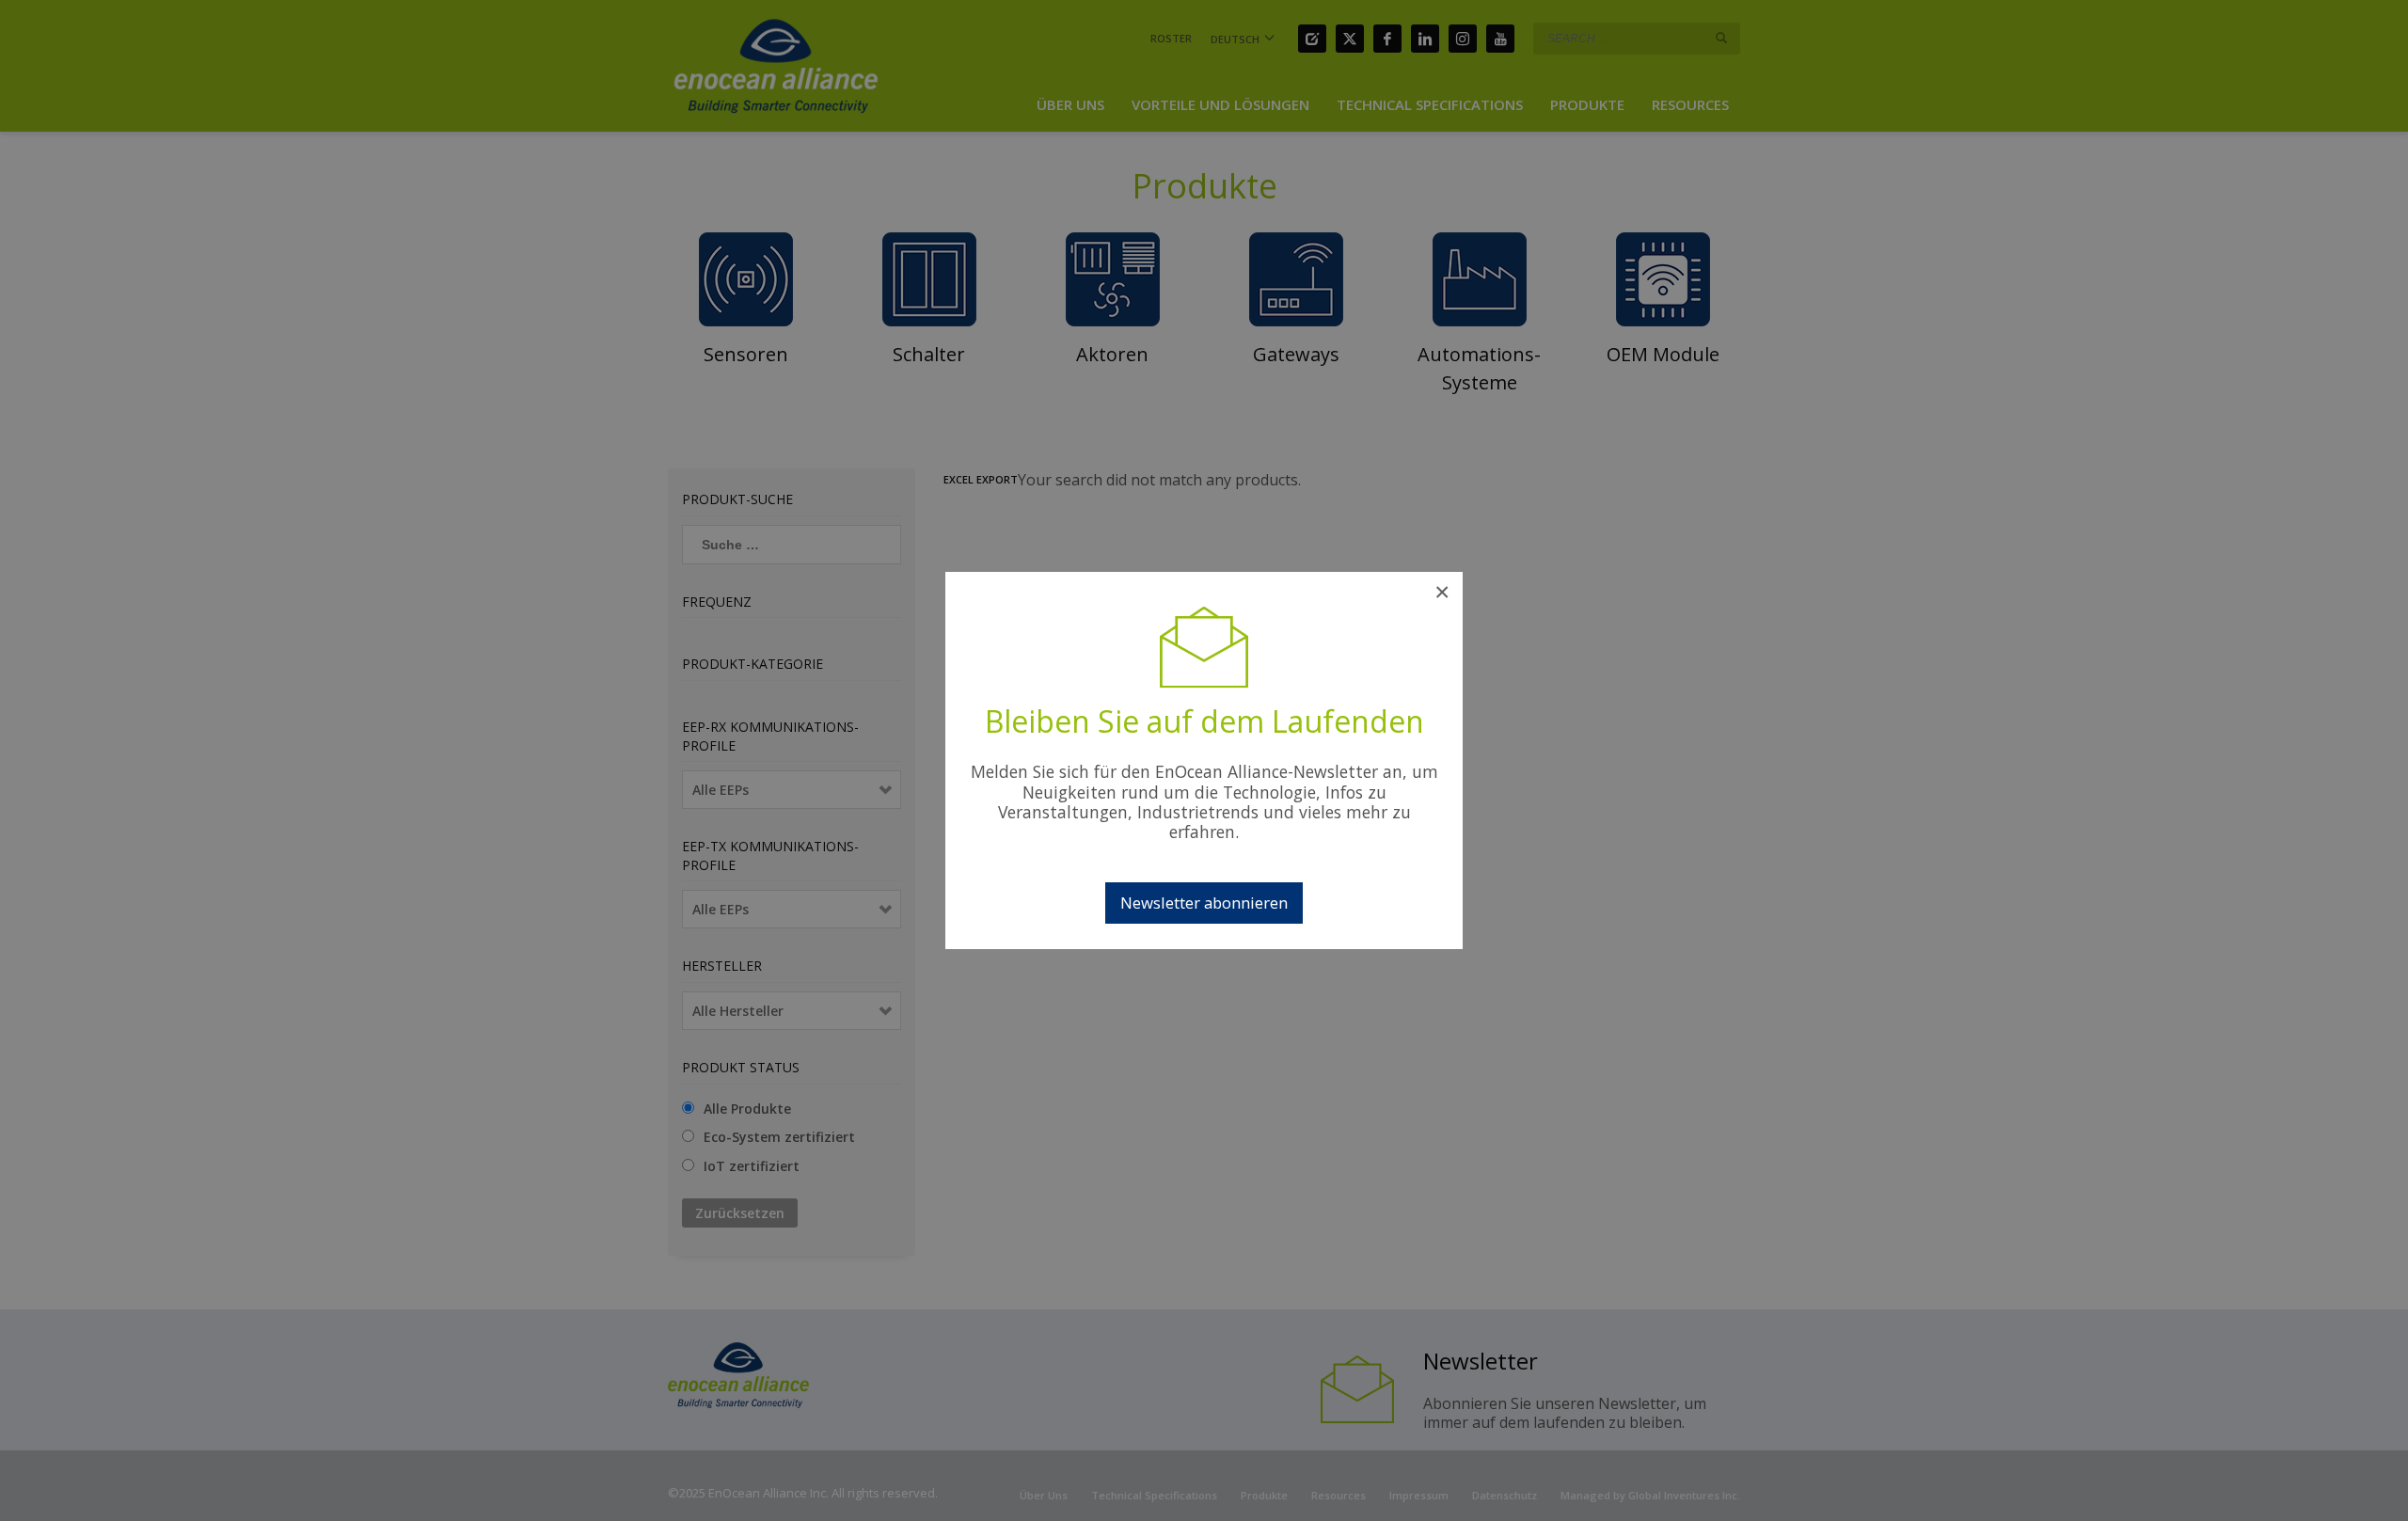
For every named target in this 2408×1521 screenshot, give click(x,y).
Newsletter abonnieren (1204, 903)
